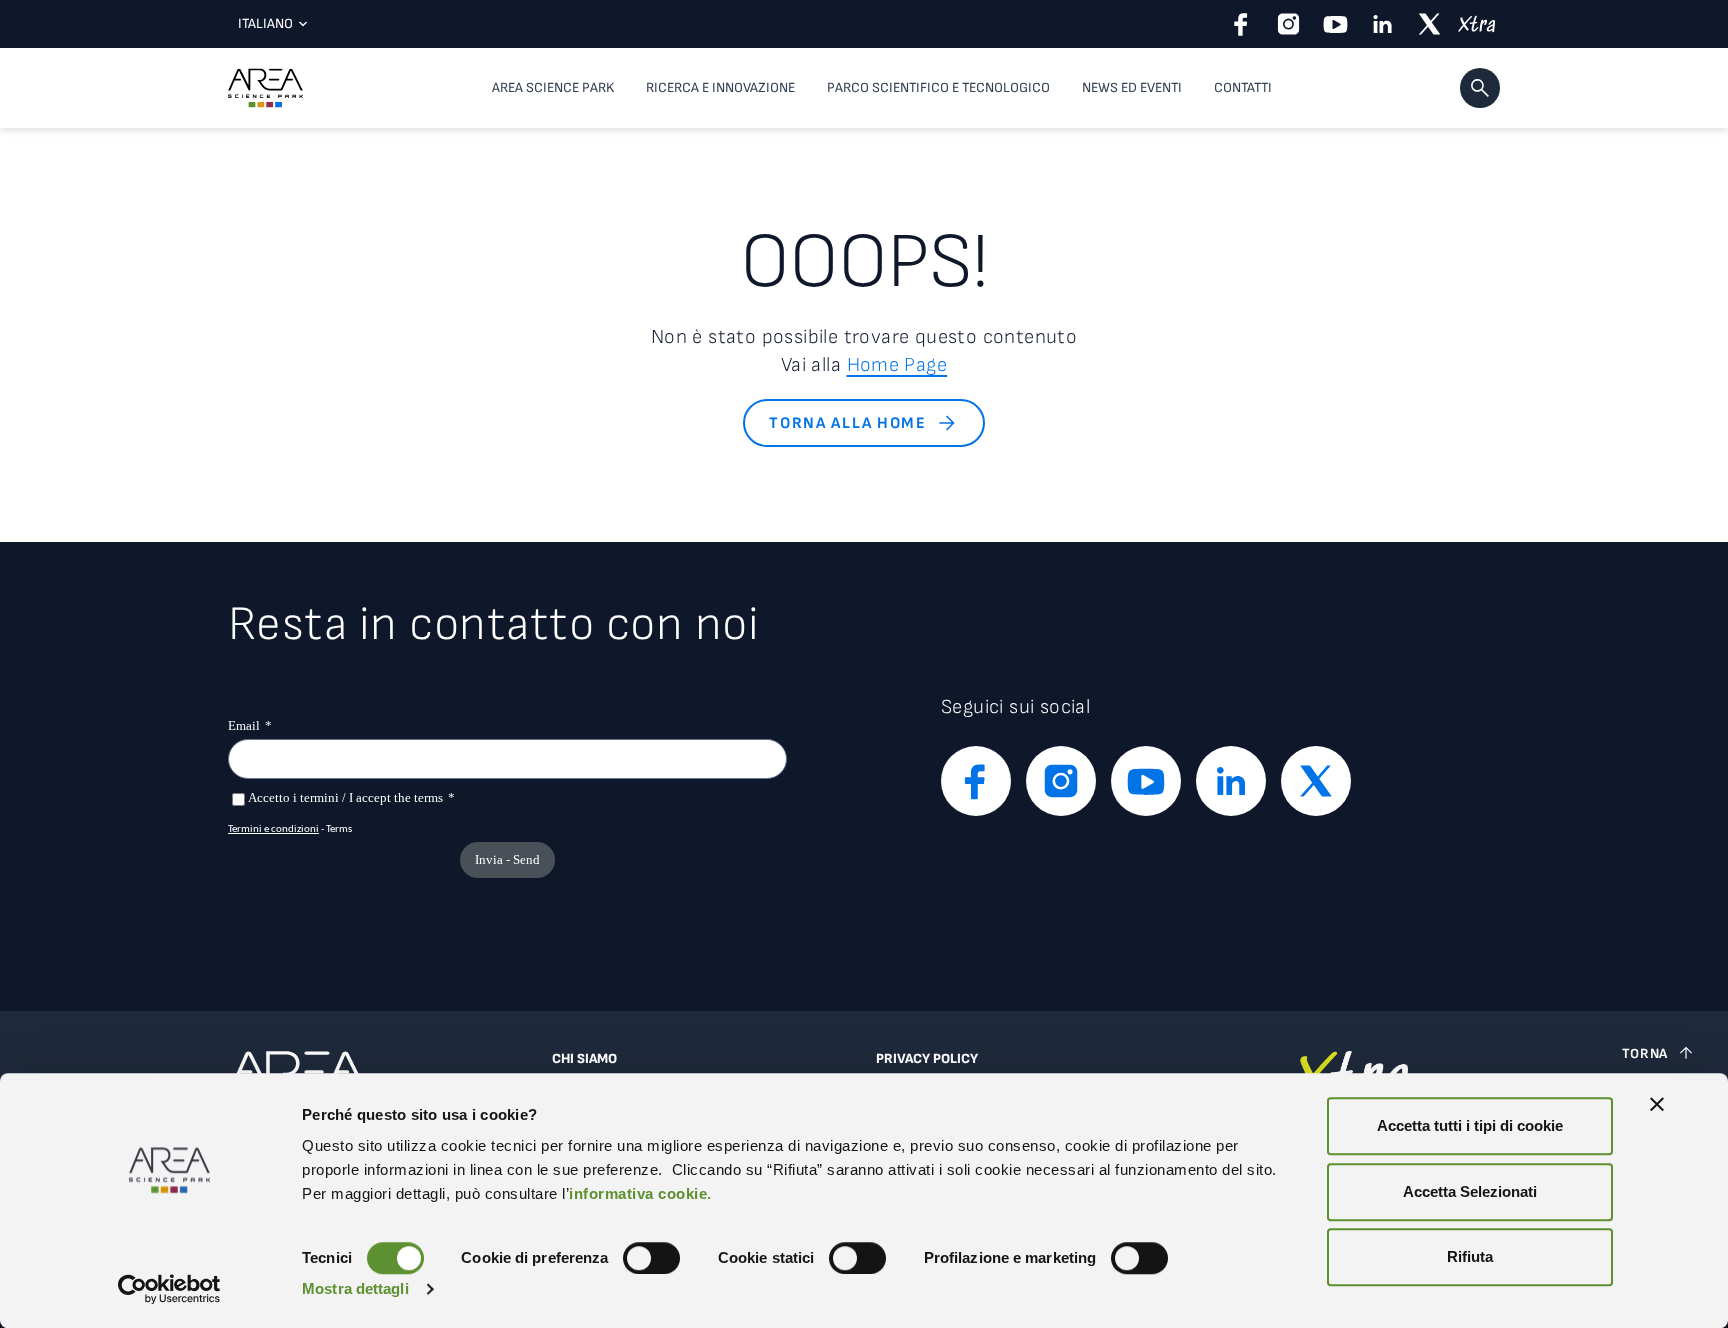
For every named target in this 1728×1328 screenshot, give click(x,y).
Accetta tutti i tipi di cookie (1470, 1125)
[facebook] (1241, 24)
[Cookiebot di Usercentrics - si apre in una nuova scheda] (169, 1289)
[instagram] (1288, 24)
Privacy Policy (927, 1059)
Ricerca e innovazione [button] (720, 87)
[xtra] (1476, 24)
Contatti (1243, 87)
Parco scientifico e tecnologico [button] (938, 87)
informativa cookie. (640, 1193)
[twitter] (1429, 24)
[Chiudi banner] (1657, 1104)
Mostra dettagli (355, 1288)
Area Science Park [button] (553, 87)
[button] (1480, 88)
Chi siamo (584, 1059)
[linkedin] (1382, 24)
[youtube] (1335, 24)
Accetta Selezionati (1470, 1191)
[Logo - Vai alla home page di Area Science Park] (265, 88)
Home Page (897, 365)
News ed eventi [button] (1132, 87)
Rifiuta (1470, 1256)
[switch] (651, 1258)
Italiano (265, 23)
